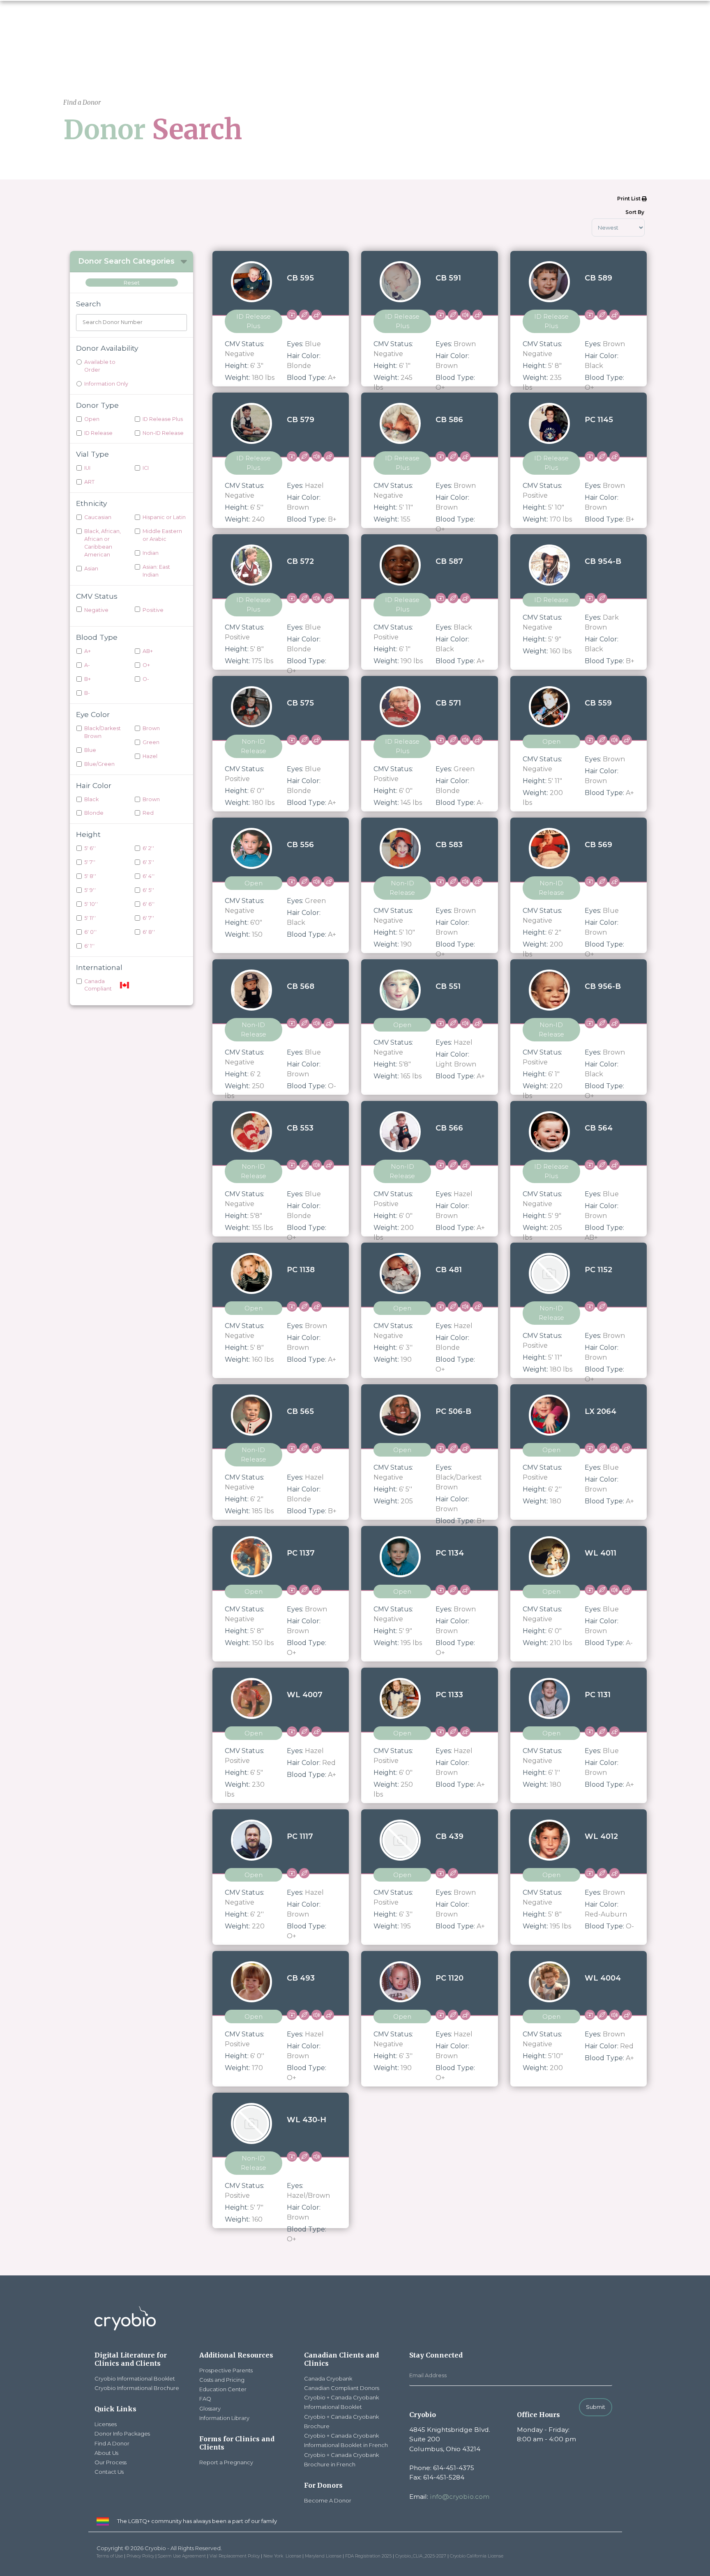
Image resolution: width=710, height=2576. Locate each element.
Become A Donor (328, 2500)
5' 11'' (90, 918)
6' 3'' (148, 862)
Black (91, 799)
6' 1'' (89, 946)
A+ (88, 651)
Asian (91, 569)
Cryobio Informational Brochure (137, 2388)
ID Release (98, 433)
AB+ (148, 651)
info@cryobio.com (460, 2497)
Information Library (224, 2418)
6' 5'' (148, 890)
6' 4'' (149, 876)
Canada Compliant (98, 985)
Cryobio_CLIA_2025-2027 (421, 2556)
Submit (596, 2407)
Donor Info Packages (122, 2434)
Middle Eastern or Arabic (162, 535)
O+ (146, 665)
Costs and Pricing (222, 2380)
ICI (146, 468)
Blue (90, 750)
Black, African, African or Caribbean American (103, 543)
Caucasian (98, 517)
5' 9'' (90, 890)
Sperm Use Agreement (182, 2556)
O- (146, 679)
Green (151, 742)
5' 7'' (90, 862)
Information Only (106, 384)
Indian (151, 553)
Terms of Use (110, 2556)
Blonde (94, 813)
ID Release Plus (163, 419)
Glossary (210, 2408)
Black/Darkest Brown (103, 732)
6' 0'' (90, 932)
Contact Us (109, 2472)
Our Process (111, 2462)
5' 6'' (90, 848)
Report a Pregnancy (226, 2462)
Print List (629, 199)
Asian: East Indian (156, 571)
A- (87, 665)
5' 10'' (91, 904)
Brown (151, 728)
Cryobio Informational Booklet (135, 2378)
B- (87, 693)
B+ (88, 679)
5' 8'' (90, 876)
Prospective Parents (226, 2370)
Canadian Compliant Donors (342, 2388)
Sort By (635, 212)
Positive (153, 610)
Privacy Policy (140, 2556)
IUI (87, 468)
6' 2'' (148, 848)
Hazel (150, 756)
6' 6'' (149, 904)
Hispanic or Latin (164, 517)
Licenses (106, 2424)
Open (92, 419)
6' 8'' (149, 932)
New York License (282, 2556)
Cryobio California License (477, 2556)
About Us (106, 2453)
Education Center (223, 2389)
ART (89, 482)
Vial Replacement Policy (235, 2556)
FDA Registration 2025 (368, 2556)
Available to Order (100, 366)
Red (148, 813)
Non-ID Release (163, 433)
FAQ (205, 2399)
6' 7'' (148, 918)
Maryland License (323, 2556)
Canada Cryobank (328, 2378)
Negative (96, 610)
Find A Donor (112, 2443)
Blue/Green (99, 764)
